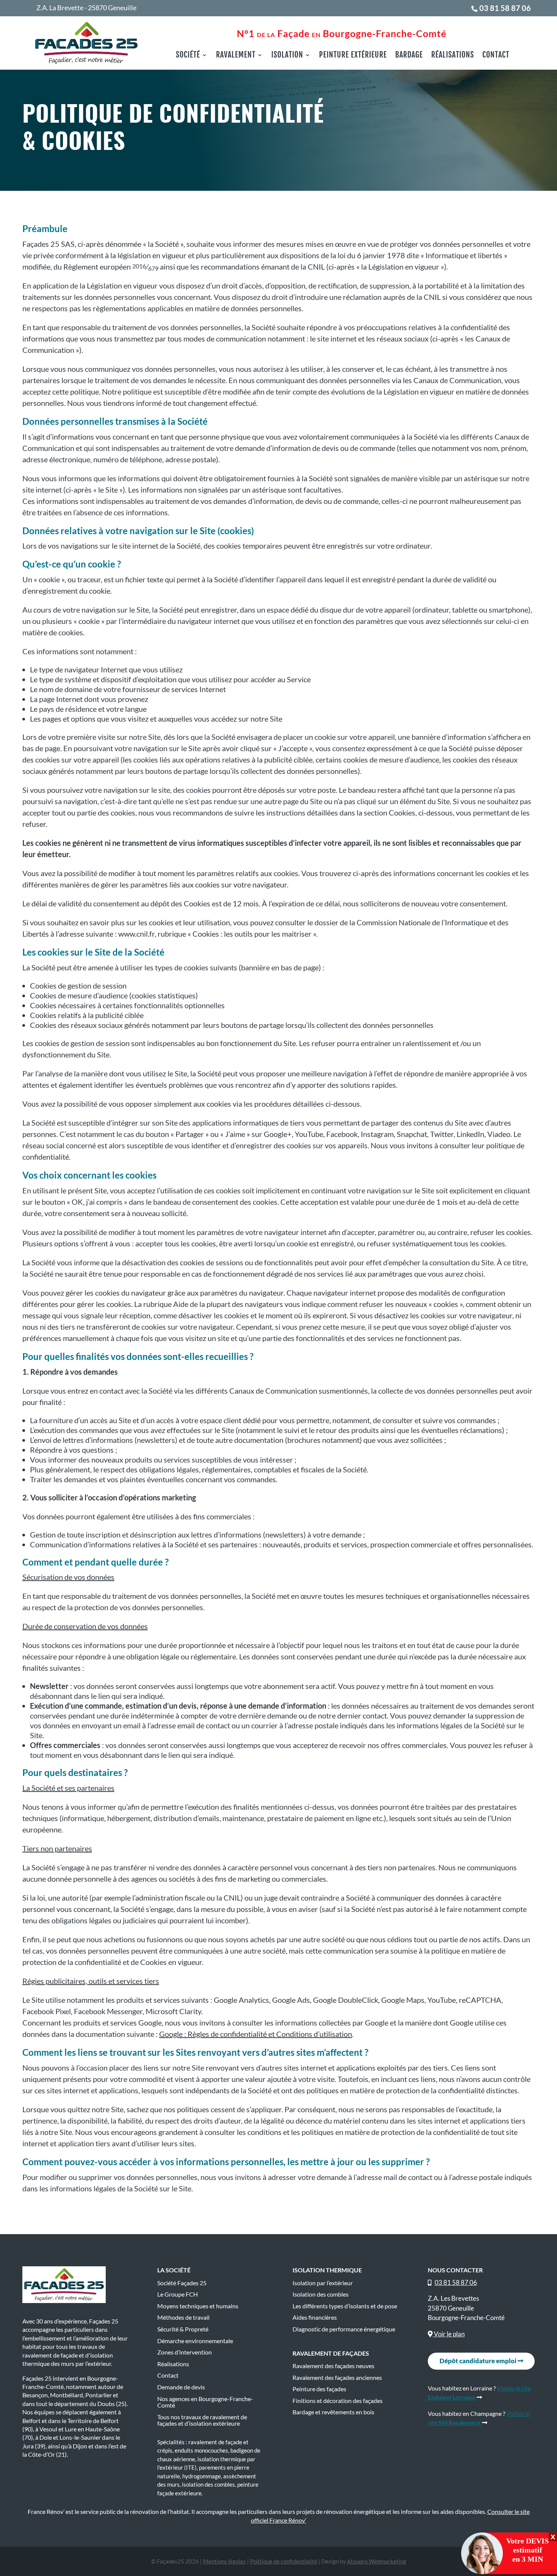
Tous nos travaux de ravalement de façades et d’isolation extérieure (202, 2420)
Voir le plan (449, 2334)
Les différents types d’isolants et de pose (345, 2306)
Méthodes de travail (183, 2317)
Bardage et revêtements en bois (333, 2412)
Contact (496, 56)
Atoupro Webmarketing (377, 2561)
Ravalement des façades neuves (333, 2366)
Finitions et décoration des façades (338, 2401)
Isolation (287, 56)
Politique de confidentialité (284, 2561)
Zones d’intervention (185, 2352)
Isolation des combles (321, 2294)
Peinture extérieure (353, 56)
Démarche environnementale (195, 2341)
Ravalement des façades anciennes (337, 2378)
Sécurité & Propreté (183, 2329)
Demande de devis (181, 2387)
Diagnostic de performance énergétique (344, 2329)
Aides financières (315, 2317)
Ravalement (236, 56)
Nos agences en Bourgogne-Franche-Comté (205, 2402)
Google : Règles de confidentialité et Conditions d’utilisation (256, 2034)
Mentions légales (225, 2561)
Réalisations (453, 56)
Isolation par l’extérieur (323, 2283)
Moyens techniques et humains (198, 2306)
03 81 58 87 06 (505, 8)
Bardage (409, 56)
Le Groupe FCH (178, 2294)
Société (188, 56)
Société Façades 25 (182, 2283)
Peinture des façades (319, 2389)
